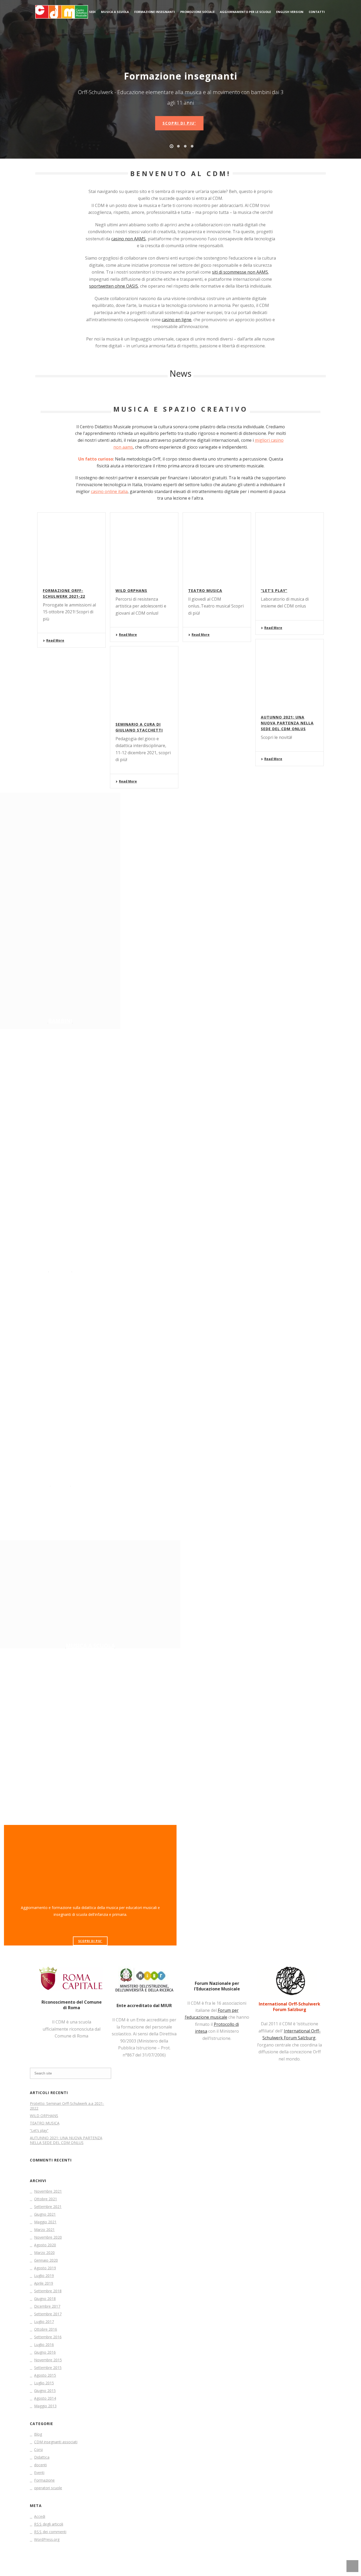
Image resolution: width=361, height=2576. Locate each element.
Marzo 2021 (44, 2230)
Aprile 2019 (44, 2283)
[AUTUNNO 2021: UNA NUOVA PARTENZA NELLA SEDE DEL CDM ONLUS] (290, 673)
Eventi (39, 2473)
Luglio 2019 (44, 2276)
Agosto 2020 (45, 2245)
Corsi (38, 2450)
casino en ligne (177, 320)
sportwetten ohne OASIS (114, 286)
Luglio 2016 (44, 2345)
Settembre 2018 (48, 2291)
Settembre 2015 (48, 2368)
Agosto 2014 (45, 2398)
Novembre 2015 (48, 2360)
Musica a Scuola (115, 12)
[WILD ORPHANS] (144, 546)
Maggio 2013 (45, 2406)
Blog (38, 2434)
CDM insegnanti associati (56, 2442)
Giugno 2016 (45, 2352)
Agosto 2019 (45, 2268)
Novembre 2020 (48, 2237)
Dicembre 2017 (47, 2306)
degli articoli (49, 2524)
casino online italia (109, 491)
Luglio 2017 (44, 2322)
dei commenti (50, 2532)
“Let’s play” (274, 590)
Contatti (317, 12)
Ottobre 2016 (46, 2329)
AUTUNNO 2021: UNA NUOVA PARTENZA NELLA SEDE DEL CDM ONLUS (287, 723)
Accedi (40, 2517)
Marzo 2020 (44, 2253)
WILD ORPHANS (131, 590)
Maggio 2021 (45, 2222)
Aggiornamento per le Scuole (245, 12)
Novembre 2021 (48, 2191)
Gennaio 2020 (46, 2260)
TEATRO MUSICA (205, 590)
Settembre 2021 (48, 2207)
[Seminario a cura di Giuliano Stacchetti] (144, 680)
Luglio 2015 (44, 2383)
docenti (40, 2465)
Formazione (44, 2480)
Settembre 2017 (48, 2314)
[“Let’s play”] (290, 546)
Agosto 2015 (45, 2375)
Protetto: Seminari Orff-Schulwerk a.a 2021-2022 (67, 2106)
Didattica (42, 2457)
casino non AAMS (128, 239)
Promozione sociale (197, 12)
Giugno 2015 (45, 2391)
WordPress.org (47, 2540)
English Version (290, 12)
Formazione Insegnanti (155, 12)
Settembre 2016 (48, 2337)
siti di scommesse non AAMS (240, 272)
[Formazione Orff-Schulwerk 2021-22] (71, 546)
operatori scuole (48, 2488)
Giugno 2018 (45, 2299)
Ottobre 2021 (46, 2199)
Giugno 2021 (45, 2214)
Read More (55, 640)
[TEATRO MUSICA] (217, 546)
